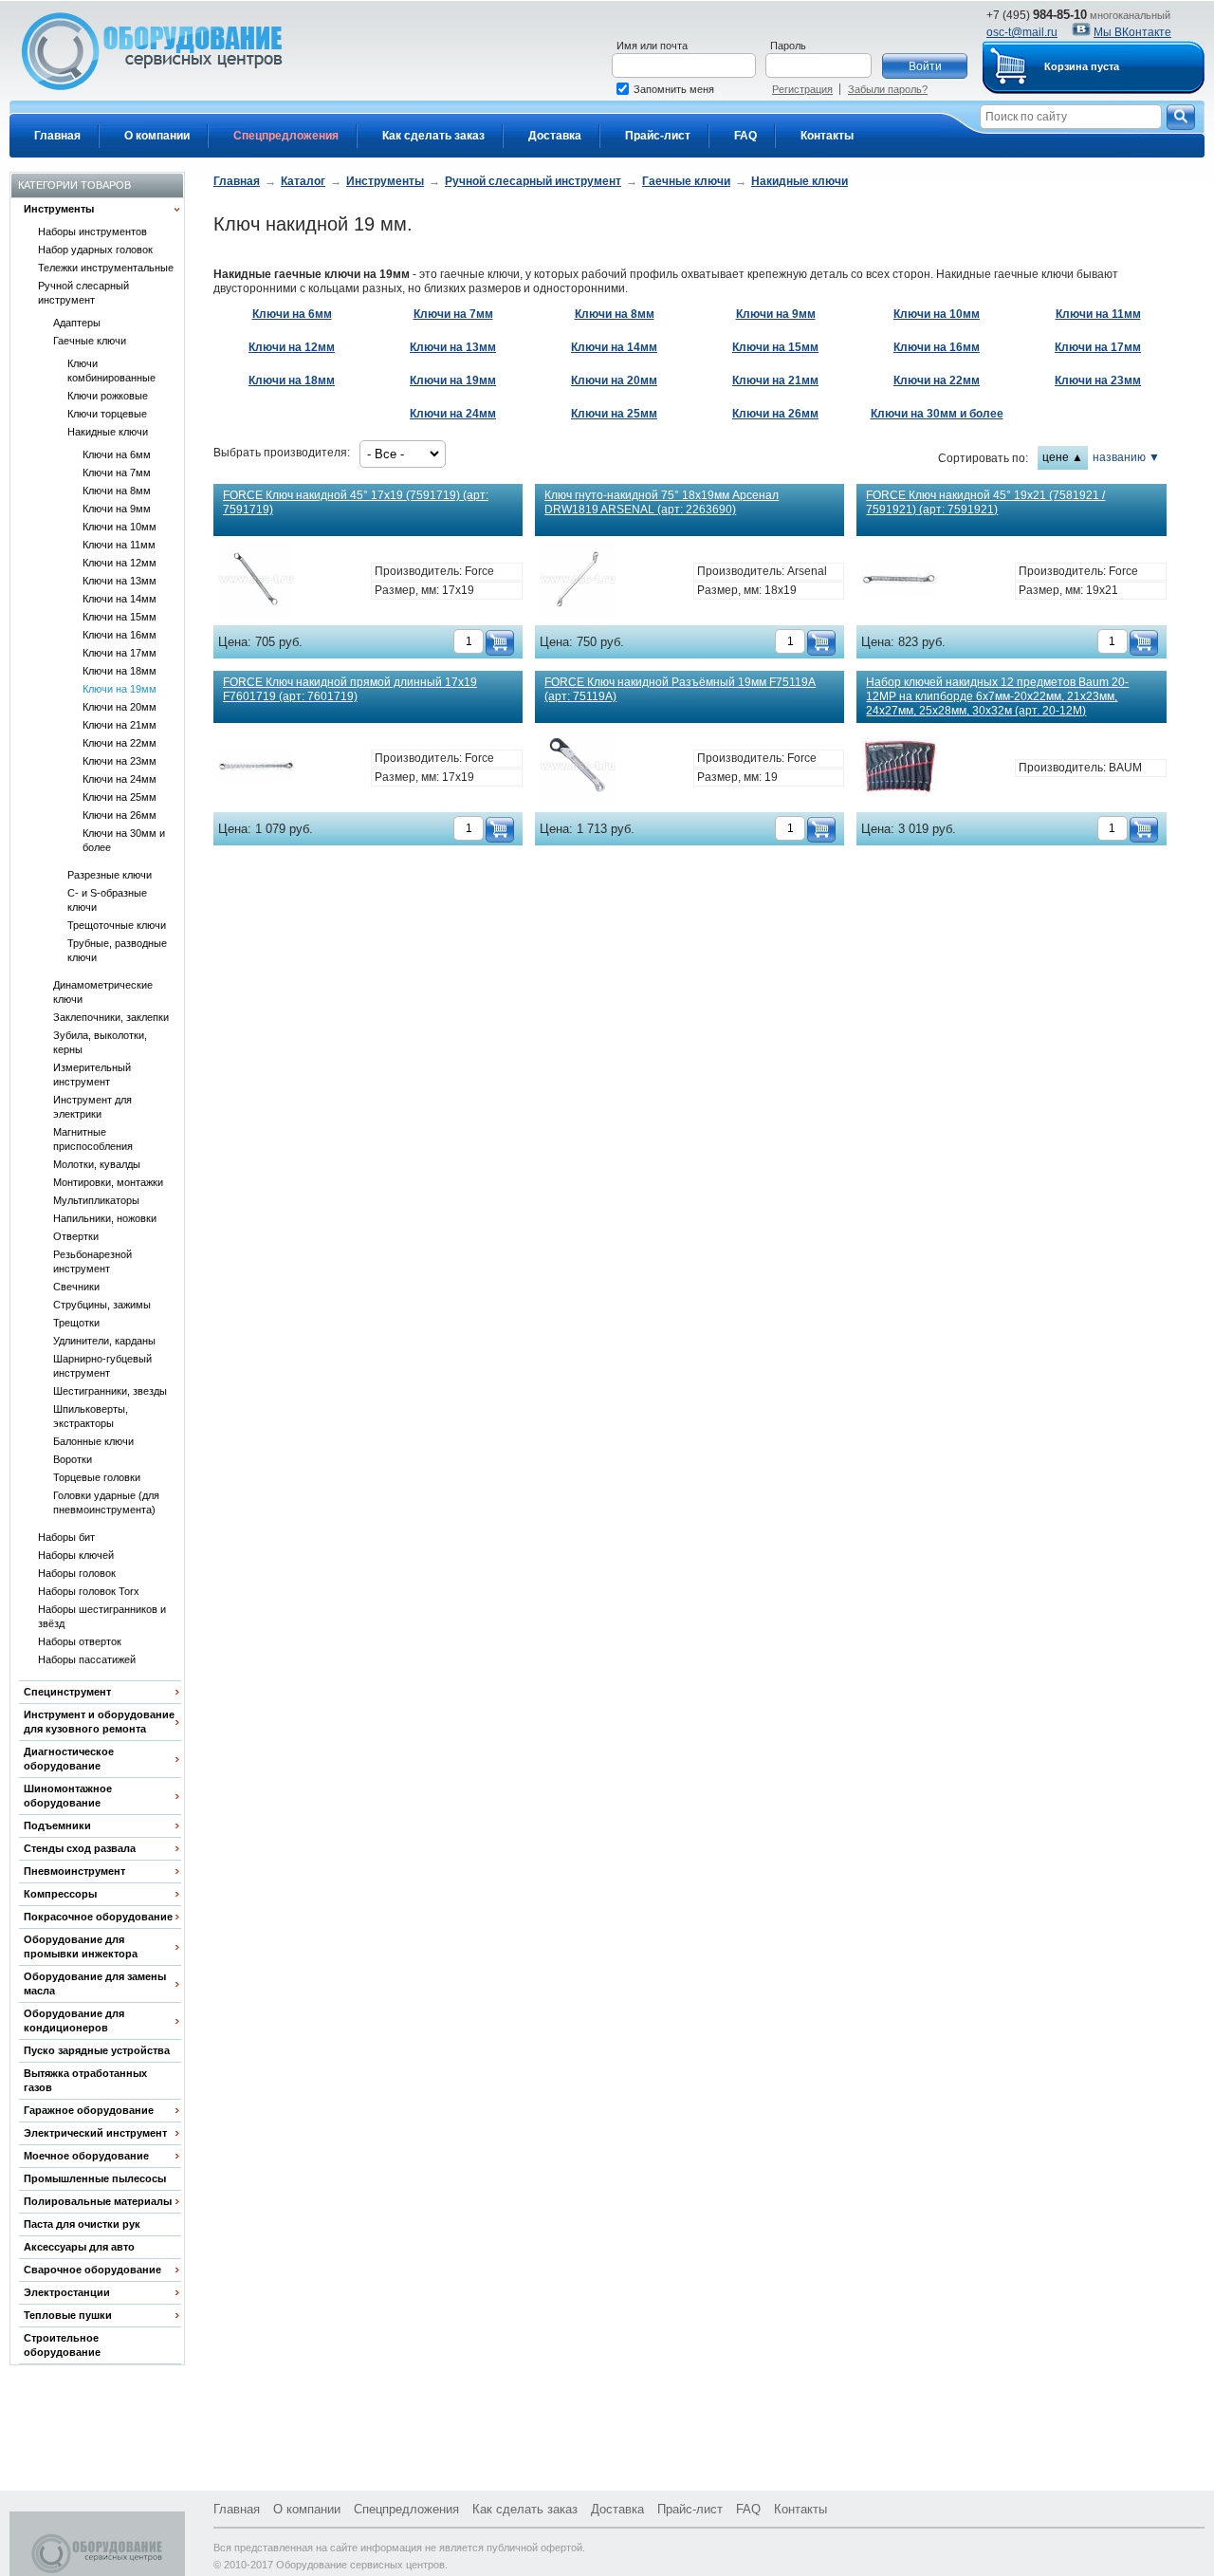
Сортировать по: (983, 458)
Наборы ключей (76, 1555)
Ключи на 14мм (120, 599)
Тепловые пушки (68, 2315)
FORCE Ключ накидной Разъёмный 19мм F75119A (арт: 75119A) (680, 689)
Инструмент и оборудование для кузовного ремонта (99, 1722)
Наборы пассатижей (87, 1659)
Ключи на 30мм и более (124, 840)
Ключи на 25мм (120, 797)
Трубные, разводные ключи (117, 950)
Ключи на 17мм (120, 653)
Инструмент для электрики (92, 1107)
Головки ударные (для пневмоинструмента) (106, 1502)
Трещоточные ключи (117, 925)
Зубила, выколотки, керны (100, 1042)
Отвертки (76, 1236)
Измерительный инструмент (92, 1075)
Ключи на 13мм (120, 581)
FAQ (745, 136)
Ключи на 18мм (120, 671)
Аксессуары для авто (79, 2247)
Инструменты (59, 209)
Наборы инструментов (92, 232)
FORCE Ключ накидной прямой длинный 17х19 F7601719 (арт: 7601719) (350, 689)
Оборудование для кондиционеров (74, 2020)
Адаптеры (77, 323)
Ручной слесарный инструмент (83, 293)
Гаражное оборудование (89, 2110)
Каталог (303, 181)
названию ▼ (1126, 457)
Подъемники (57, 1825)
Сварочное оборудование (92, 2270)
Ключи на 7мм (117, 473)
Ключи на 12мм (120, 563)
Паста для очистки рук (82, 2224)
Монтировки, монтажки (108, 1182)
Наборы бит (66, 1537)
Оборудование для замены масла (95, 1983)
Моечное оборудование (86, 2156)
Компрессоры (60, 1894)
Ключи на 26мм (120, 815)
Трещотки (76, 1323)
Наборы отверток (80, 1641)
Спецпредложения (286, 136)
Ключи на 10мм (120, 527)
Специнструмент (67, 1692)
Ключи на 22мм (120, 743)
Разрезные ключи (110, 875)
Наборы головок (77, 1573)
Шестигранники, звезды (110, 1391)
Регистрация (802, 89)
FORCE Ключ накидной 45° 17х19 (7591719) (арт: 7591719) (356, 502)
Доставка (555, 136)
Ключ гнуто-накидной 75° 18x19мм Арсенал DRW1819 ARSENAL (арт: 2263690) (662, 502)
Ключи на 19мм (120, 689)
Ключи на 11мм (119, 545)
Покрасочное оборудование (98, 1917)
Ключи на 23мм (120, 761)
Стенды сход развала (80, 1848)
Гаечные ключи (90, 341)
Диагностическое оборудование (69, 1759)
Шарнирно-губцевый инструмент (102, 1366)
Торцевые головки (97, 1477)
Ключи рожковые (108, 396)
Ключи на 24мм (120, 779)
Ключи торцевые (107, 414)
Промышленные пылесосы (95, 2178)
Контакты (827, 136)
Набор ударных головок (95, 250)
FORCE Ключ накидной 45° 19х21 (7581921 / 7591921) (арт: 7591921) (985, 502)
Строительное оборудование (62, 2345)
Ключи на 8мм (117, 491)
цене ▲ (1063, 457)
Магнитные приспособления (93, 1139)
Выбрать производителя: (282, 453)
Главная (57, 136)
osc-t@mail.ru (1022, 32)
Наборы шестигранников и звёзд (102, 1616)
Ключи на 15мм (120, 617)
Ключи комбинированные (111, 371)
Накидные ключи (108, 432)
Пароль (788, 46)
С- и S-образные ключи (107, 900)
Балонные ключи (93, 1441)
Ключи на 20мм (120, 707)
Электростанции (67, 2292)
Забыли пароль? (888, 89)
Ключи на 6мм (117, 454)
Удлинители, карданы (104, 1341)
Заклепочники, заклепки (111, 1017)
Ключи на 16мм (120, 635)
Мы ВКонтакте (1132, 32)
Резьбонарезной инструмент (92, 1261)
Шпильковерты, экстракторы (91, 1416)
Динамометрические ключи (103, 992)
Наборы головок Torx (89, 1591)
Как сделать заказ (433, 136)
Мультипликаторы (96, 1200)
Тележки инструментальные (106, 268)
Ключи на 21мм (120, 725)
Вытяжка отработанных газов (85, 2080)
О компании (157, 136)
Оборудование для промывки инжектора (81, 1946)
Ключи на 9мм (117, 509)
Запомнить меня (674, 89)
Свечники (76, 1287)
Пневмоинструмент (74, 1871)
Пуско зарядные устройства (97, 2050)
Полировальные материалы (98, 2201)
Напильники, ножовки (105, 1218)
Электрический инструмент (95, 2133)
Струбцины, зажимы (102, 1305)
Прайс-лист (658, 136)
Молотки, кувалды (97, 1164)
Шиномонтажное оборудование (68, 1796)
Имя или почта (652, 46)
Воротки (73, 1459)
